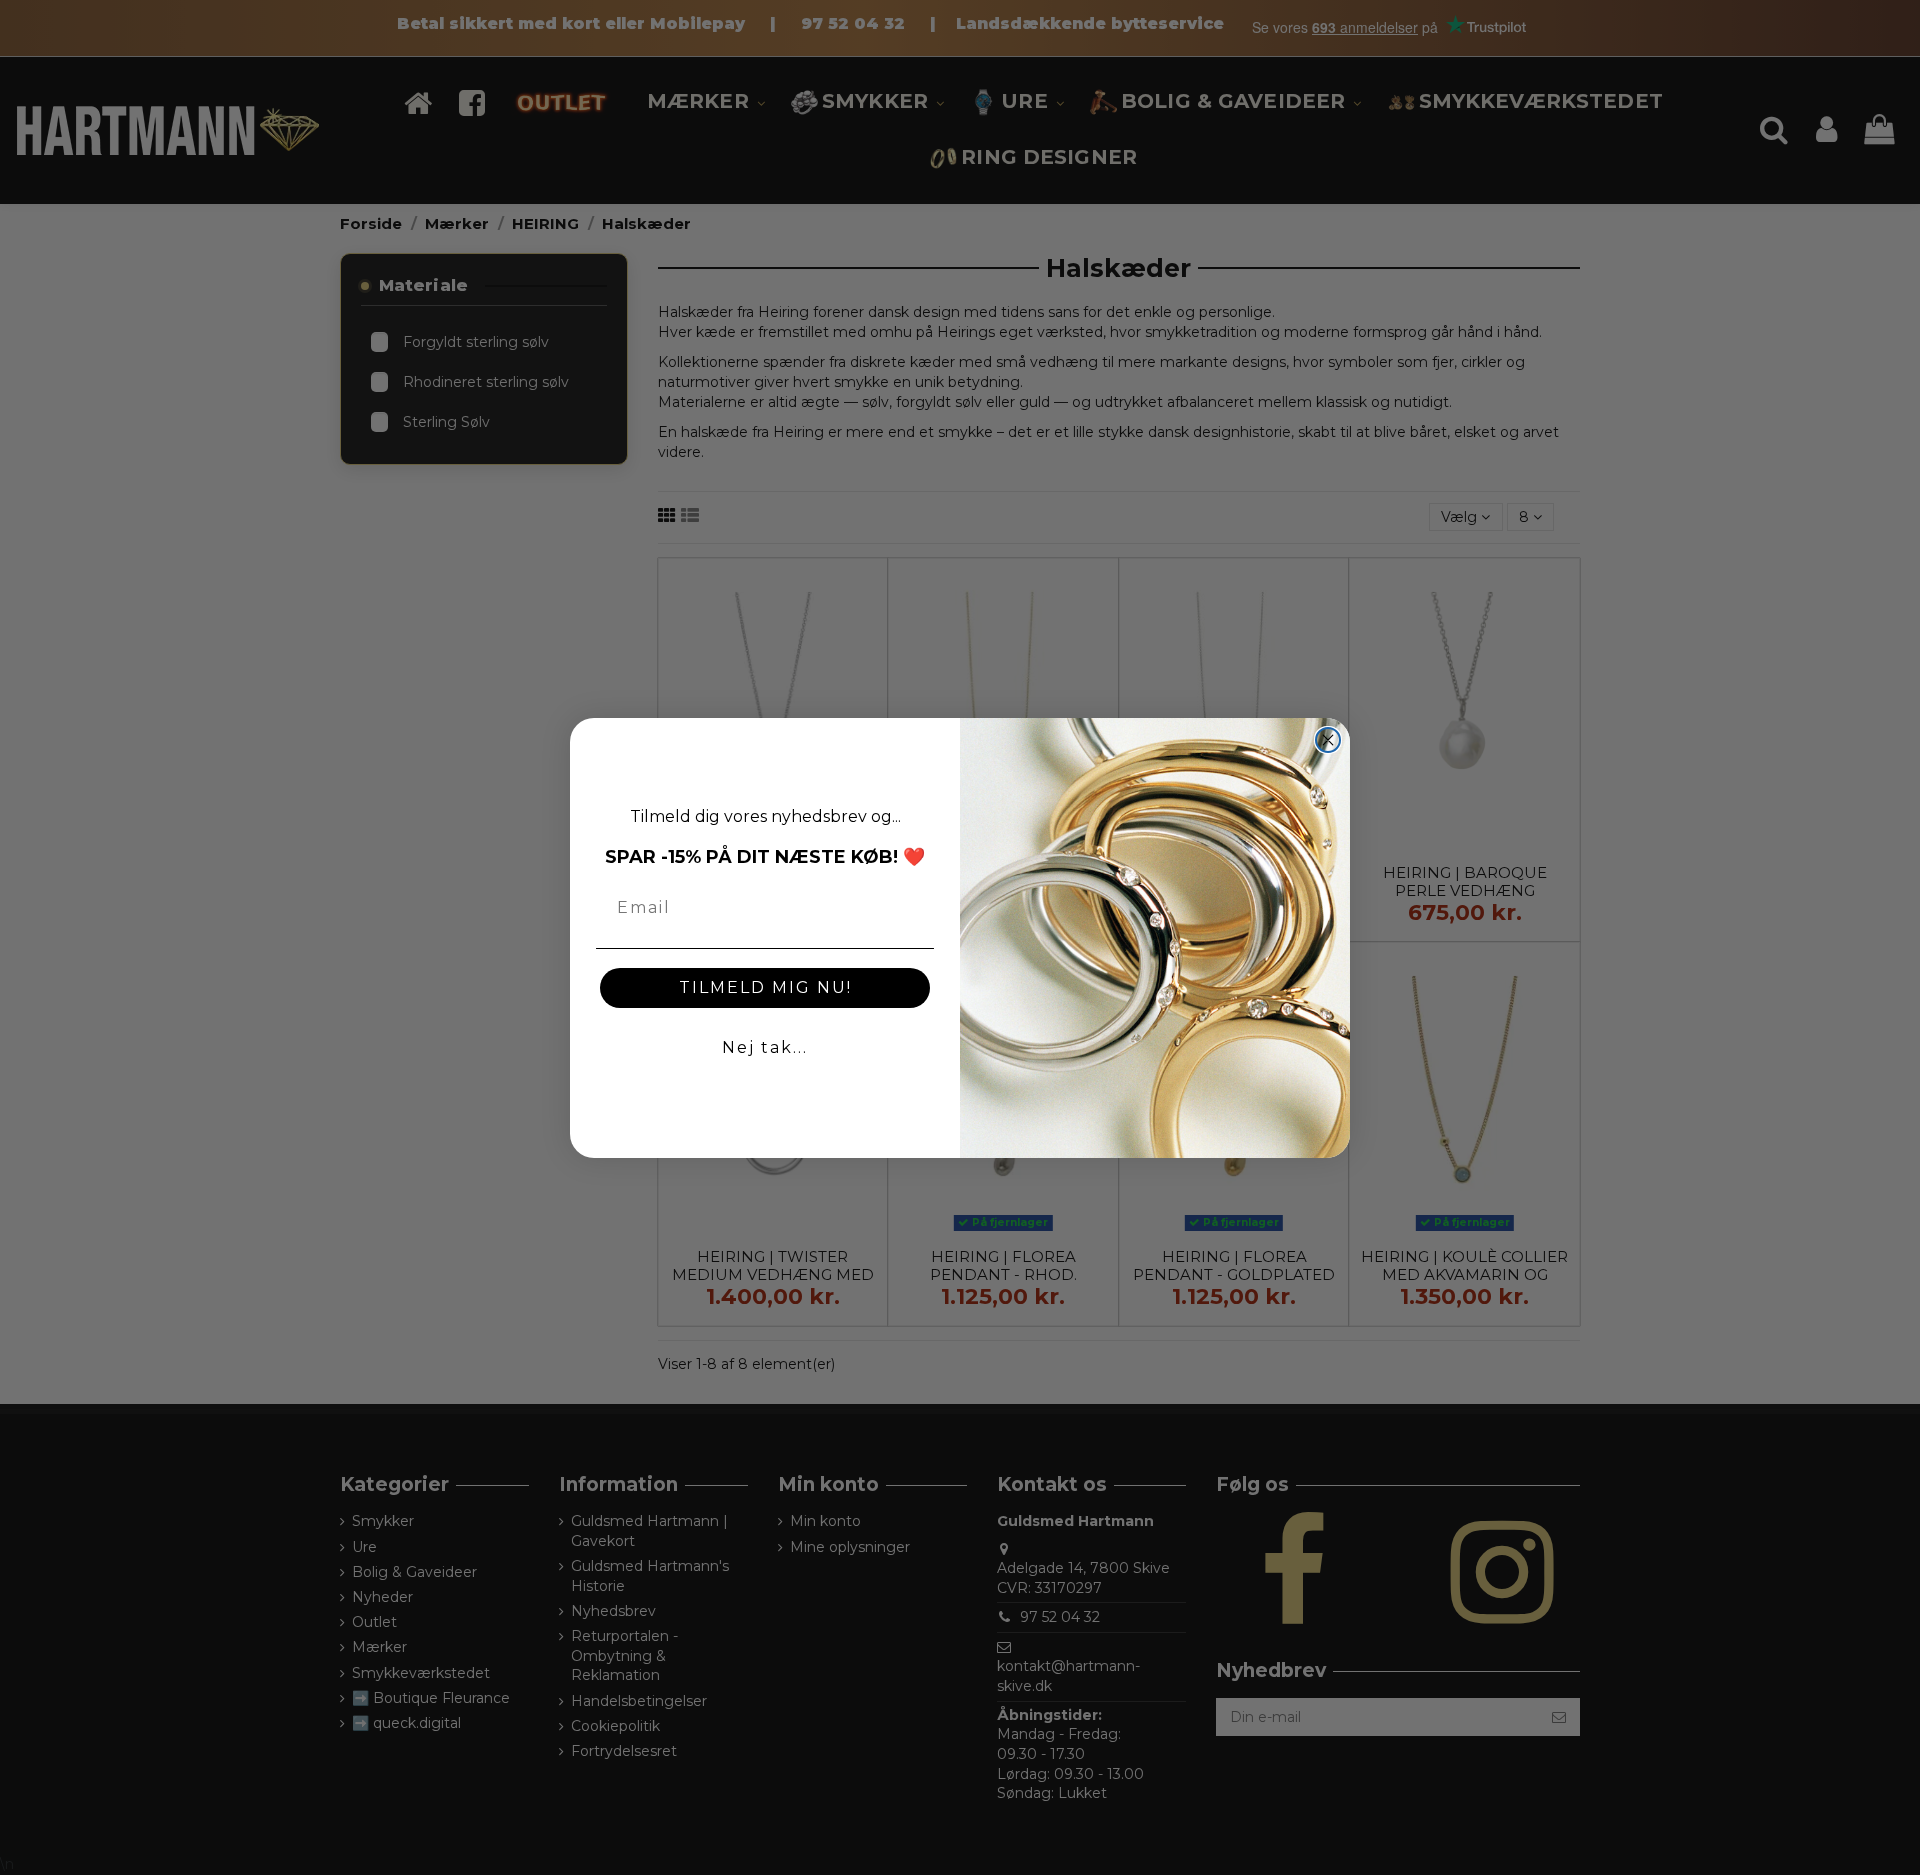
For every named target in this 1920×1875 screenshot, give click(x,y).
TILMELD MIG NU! (765, 987)
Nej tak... (765, 1047)
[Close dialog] (1328, 740)
